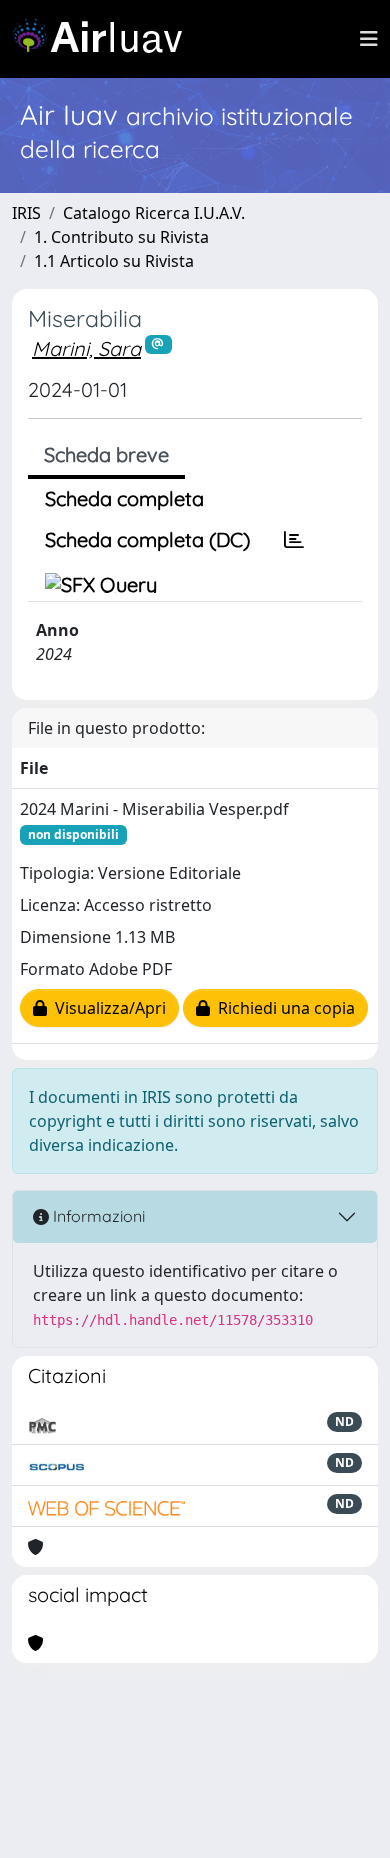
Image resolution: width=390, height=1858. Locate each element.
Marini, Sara (86, 348)
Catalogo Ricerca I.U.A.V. (154, 213)
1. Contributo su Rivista (121, 237)
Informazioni (97, 1216)
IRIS (26, 213)
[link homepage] (105, 39)
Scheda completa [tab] (124, 498)
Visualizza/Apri (106, 1008)
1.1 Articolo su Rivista (114, 261)
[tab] (294, 540)
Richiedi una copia (282, 1008)
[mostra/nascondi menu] (369, 39)
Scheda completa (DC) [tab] (147, 539)
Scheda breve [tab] (106, 454)
